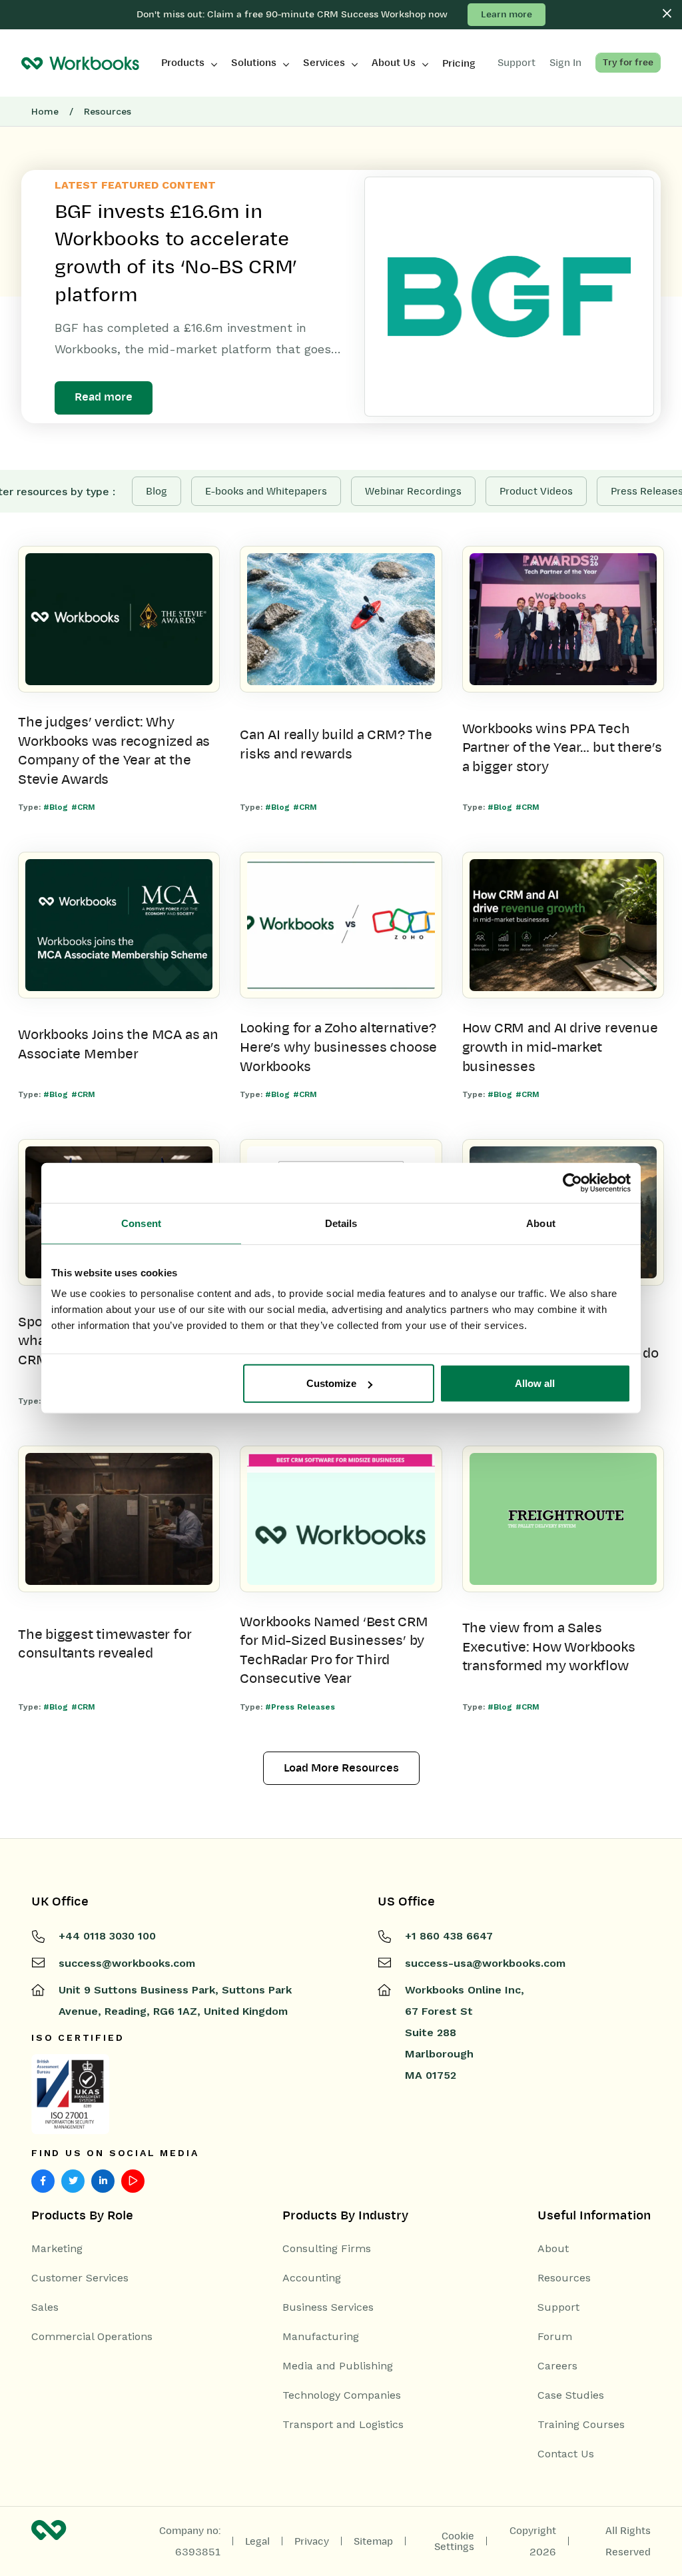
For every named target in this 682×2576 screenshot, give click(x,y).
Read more (104, 397)
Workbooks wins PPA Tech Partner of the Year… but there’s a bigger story (562, 747)
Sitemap (373, 2541)
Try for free (628, 62)
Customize (331, 1383)
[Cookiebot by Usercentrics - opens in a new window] (572, 1182)
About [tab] (541, 1223)
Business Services (328, 2307)
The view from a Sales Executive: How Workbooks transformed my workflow (549, 1647)
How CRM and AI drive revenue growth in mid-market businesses (560, 1047)
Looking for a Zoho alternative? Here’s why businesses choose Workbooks (338, 1047)
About (553, 2249)
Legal (257, 2541)
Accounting (312, 2278)
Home (45, 111)
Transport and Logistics (343, 2425)
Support (558, 2307)
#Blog (56, 807)
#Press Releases (300, 1707)
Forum (555, 2337)
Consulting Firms (327, 2249)
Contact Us (566, 2454)
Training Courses (581, 2425)
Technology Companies (342, 2395)
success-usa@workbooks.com (485, 1963)
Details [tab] (341, 1223)
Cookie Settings (454, 2541)
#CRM (83, 807)
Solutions (254, 63)
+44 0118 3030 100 (107, 1936)
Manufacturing (321, 2337)
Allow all (535, 1383)
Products (183, 63)
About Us (394, 63)
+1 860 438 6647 (449, 1936)
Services (324, 63)
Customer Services (80, 2278)
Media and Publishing (338, 2366)
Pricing (459, 63)
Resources (564, 2278)
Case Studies (571, 2395)
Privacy (312, 2541)
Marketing (57, 2249)
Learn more (507, 14)
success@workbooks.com (127, 1963)
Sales (45, 2307)
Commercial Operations (92, 2337)
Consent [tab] (141, 1223)
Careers (557, 2366)
